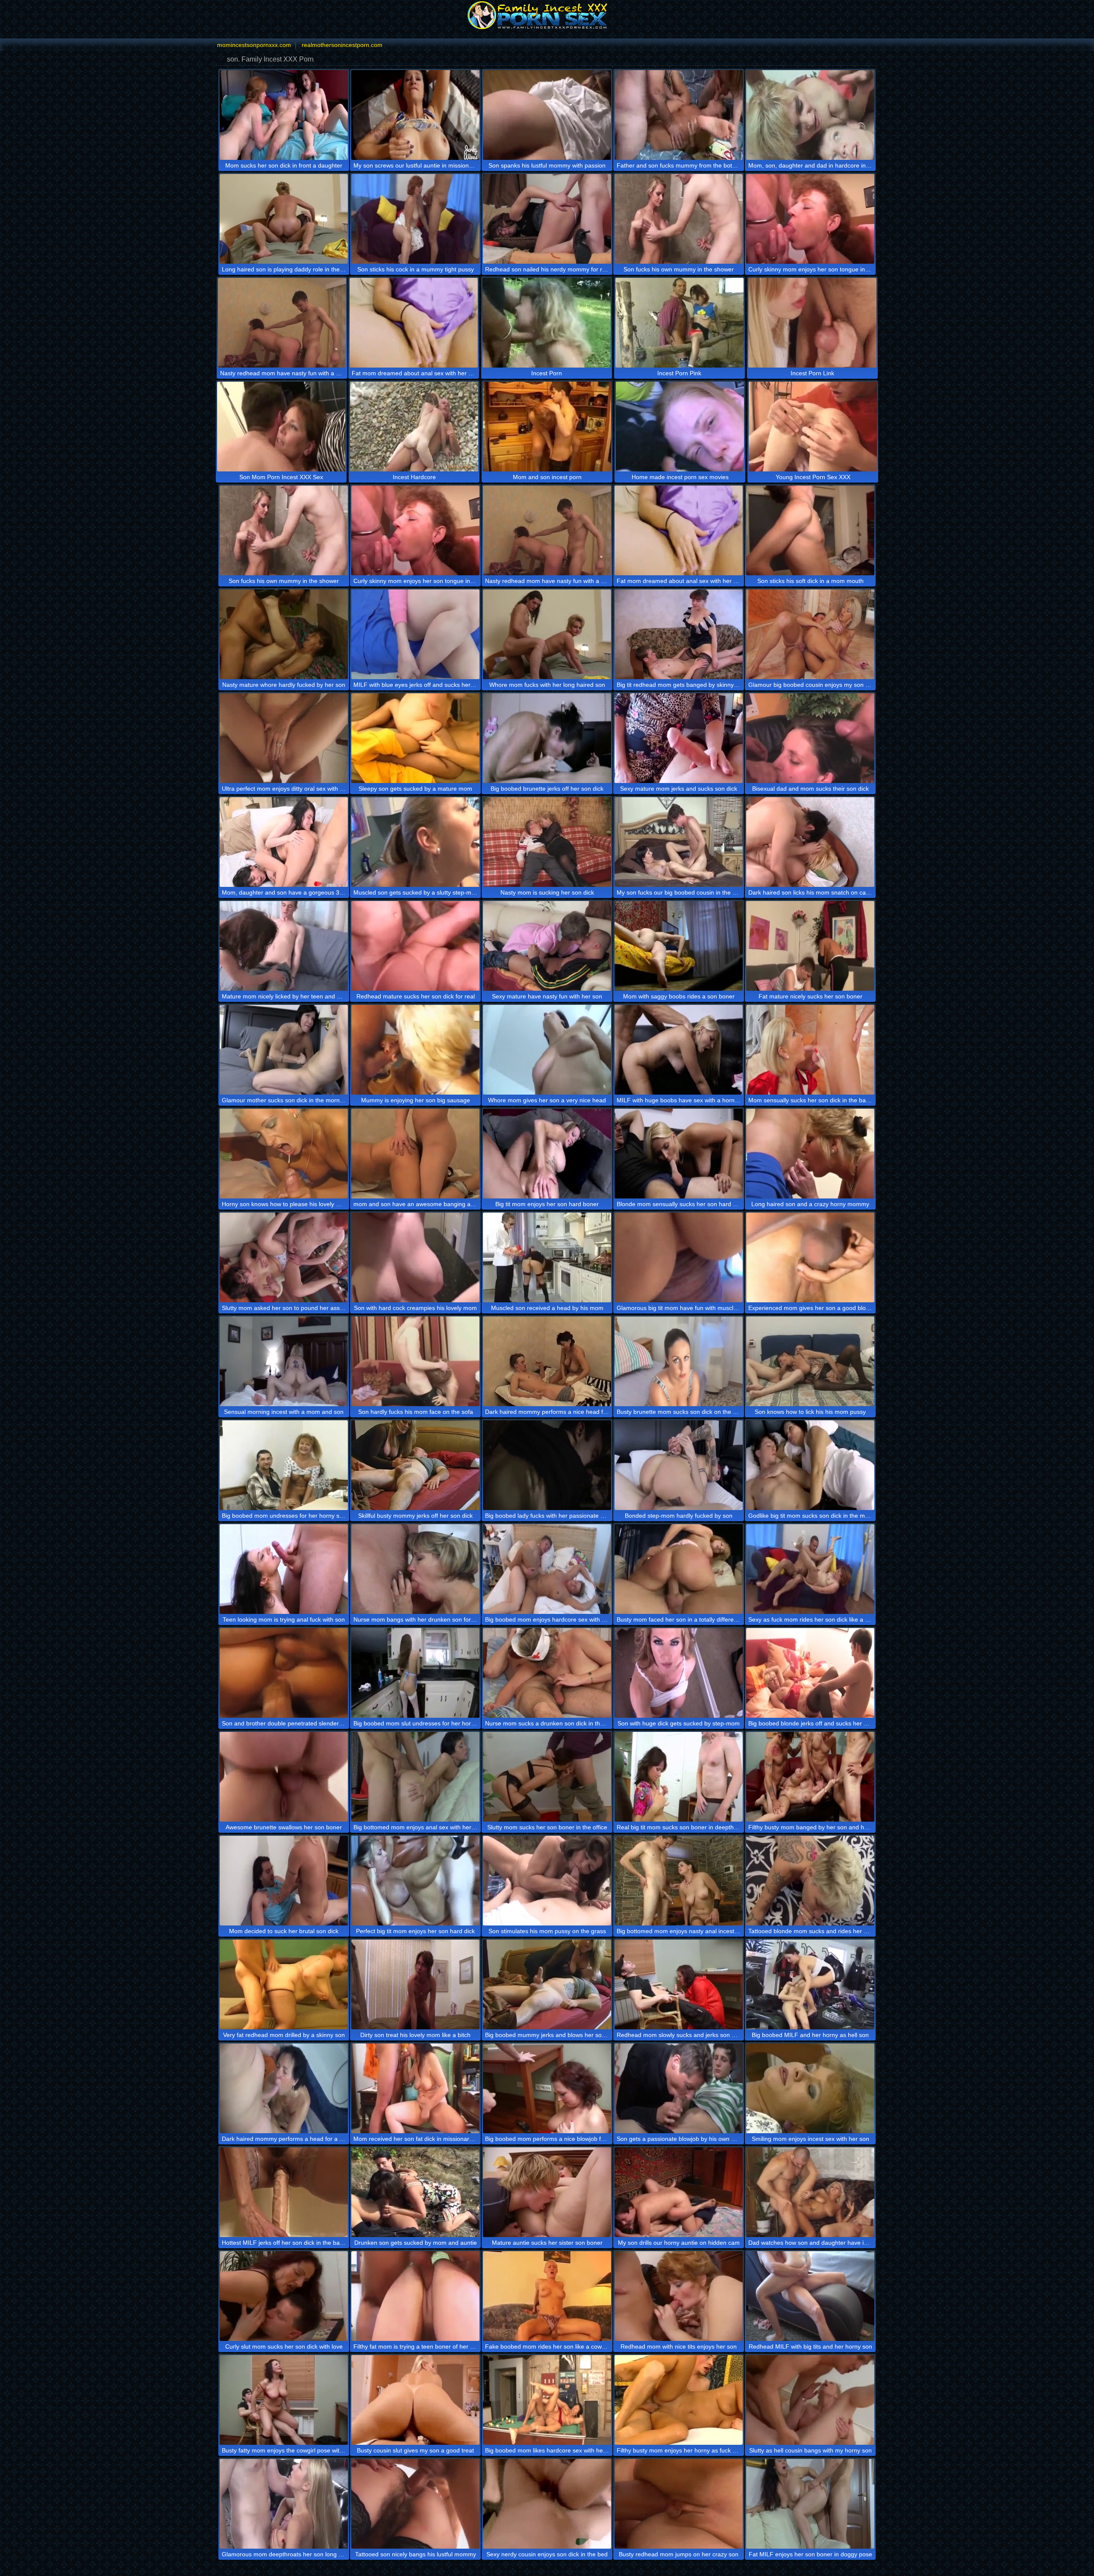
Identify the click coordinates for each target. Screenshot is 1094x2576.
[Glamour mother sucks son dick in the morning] (284, 1050)
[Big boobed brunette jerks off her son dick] (547, 738)
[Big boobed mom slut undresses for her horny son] (415, 1673)
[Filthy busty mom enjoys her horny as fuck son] (679, 2400)
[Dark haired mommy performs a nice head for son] (547, 1361)
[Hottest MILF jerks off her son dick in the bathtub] (284, 2192)
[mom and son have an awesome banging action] (415, 1154)
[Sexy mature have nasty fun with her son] (547, 946)
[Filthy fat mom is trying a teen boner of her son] (415, 2296)
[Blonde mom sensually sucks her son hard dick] (679, 1154)
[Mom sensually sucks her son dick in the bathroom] (810, 1050)
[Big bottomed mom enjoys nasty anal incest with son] (679, 1881)
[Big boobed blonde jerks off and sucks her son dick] (810, 1673)
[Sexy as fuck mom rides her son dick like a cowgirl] (810, 1569)
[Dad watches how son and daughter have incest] (810, 2192)
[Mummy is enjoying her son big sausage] (415, 1050)
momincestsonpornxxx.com (254, 45)
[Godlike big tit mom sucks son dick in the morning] (810, 1465)
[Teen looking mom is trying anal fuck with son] (284, 1569)
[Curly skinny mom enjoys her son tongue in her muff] (810, 219)
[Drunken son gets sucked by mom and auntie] (415, 2192)
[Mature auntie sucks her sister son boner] (547, 2192)
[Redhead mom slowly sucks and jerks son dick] (679, 1984)
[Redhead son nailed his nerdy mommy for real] (547, 219)
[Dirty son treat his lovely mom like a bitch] (415, 1984)
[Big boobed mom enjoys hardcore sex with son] (547, 1569)
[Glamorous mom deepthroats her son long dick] (284, 2504)
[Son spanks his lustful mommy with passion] (547, 115)
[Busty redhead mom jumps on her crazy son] (679, 2504)
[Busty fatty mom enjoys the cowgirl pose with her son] (284, 2400)
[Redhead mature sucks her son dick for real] (415, 946)
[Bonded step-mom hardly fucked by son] (679, 1465)
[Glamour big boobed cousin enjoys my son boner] (810, 634)
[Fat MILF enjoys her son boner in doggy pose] (810, 2504)
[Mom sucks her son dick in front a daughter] (284, 115)
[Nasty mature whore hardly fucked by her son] (284, 634)
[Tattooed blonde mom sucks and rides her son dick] (810, 1881)
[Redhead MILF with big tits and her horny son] (810, 2296)
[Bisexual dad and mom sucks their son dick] (810, 738)
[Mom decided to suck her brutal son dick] (284, 1881)
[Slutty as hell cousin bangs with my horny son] (810, 2400)
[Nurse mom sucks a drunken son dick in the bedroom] (547, 1673)
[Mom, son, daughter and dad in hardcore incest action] (810, 115)
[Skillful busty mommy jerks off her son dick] (415, 1465)
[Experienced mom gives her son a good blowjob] (810, 1257)
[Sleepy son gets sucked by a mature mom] (415, 738)
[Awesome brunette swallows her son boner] (284, 1777)
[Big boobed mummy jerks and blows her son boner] (547, 1984)
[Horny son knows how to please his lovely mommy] (284, 1154)
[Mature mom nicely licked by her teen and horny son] (284, 946)
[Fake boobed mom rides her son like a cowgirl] (547, 2296)
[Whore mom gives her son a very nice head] (547, 1050)
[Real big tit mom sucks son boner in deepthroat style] (679, 1777)
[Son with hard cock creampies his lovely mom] (415, 1257)
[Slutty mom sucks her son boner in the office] (547, 1777)
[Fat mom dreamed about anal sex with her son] (414, 323)
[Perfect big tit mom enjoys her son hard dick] (415, 1881)
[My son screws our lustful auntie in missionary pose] (415, 115)
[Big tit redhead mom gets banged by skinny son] (679, 634)
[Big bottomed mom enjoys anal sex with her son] (415, 1777)
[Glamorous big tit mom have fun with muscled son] (679, 1257)
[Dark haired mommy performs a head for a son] (284, 2088)
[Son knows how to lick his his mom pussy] (810, 1361)
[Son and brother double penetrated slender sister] (284, 1673)
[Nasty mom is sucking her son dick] (547, 842)
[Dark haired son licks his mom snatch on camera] (810, 842)
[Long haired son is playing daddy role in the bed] (284, 219)
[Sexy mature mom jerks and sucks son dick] (679, 738)
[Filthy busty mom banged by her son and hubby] (810, 1777)
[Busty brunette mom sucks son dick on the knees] (679, 1361)
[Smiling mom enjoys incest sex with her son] (810, 2088)
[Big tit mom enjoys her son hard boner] (547, 1154)
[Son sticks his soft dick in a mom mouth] (810, 530)
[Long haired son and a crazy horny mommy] (810, 1154)
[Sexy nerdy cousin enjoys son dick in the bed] (547, 2504)
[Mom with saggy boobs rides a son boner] (679, 946)
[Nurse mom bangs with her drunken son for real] (415, 1569)
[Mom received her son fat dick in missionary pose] (415, 2088)
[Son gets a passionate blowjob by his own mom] (679, 2088)
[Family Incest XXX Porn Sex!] (547, 15)
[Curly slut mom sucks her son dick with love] (284, 2296)
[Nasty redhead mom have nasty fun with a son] (282, 323)
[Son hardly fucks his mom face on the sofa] (415, 1361)
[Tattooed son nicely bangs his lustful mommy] (415, 2504)
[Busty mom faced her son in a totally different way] (679, 1569)
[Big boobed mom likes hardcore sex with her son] (547, 2400)
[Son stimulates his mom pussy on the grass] (547, 1881)
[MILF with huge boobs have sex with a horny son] (679, 1050)
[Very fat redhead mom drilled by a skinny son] (284, 1984)
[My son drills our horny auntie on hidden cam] (679, 2192)
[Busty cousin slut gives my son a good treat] (415, 2400)
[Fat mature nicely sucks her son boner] (810, 946)
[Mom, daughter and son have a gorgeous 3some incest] (284, 842)
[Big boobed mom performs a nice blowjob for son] (547, 2088)
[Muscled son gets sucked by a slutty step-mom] (415, 842)
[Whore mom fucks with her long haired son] (547, 634)
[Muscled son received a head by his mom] (547, 1257)
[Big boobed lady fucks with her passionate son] (547, 1465)
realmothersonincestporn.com (342, 45)
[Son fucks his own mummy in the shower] (679, 219)
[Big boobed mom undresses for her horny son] (284, 1465)
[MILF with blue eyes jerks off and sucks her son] (415, 634)
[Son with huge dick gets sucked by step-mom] (679, 1673)
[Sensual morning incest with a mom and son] (284, 1361)
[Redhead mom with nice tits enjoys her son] (679, 2296)
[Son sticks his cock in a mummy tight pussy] (415, 219)
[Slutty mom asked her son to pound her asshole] (284, 1257)
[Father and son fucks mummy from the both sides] (679, 115)
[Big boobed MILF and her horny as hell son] (810, 1984)
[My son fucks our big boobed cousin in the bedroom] (679, 842)
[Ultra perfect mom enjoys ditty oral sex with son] (284, 738)
